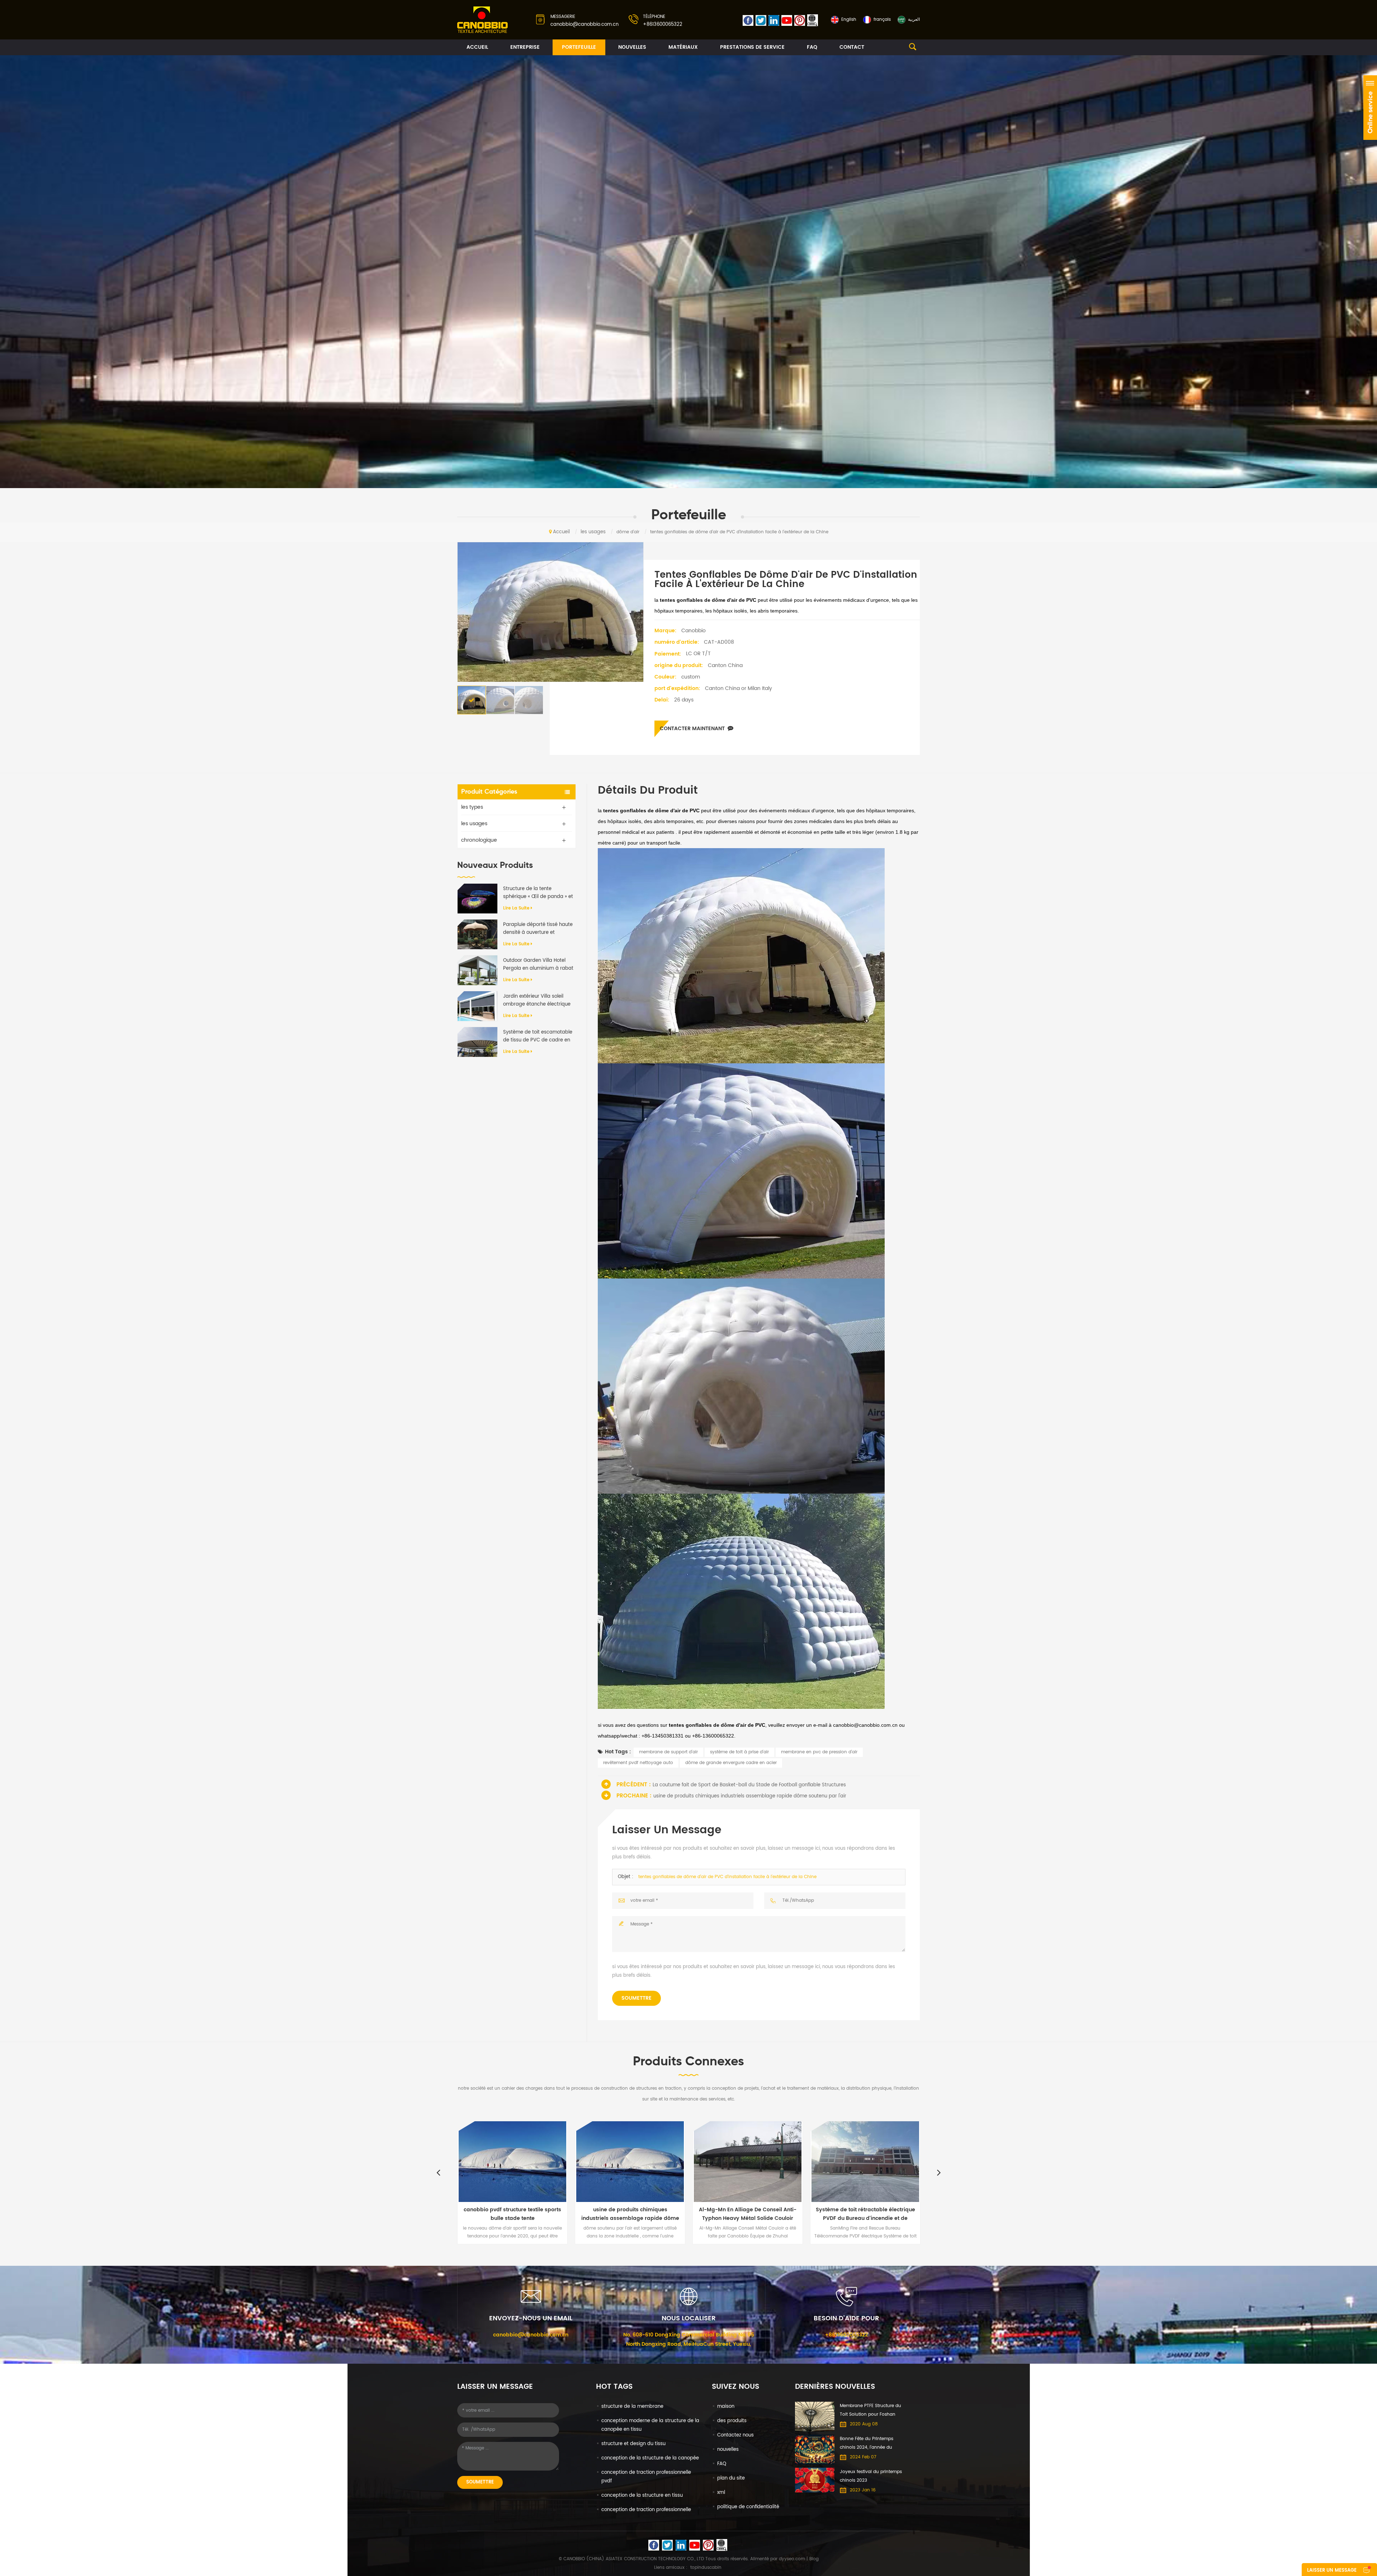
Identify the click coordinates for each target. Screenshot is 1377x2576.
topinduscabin (706, 2568)
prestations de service (752, 47)
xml (721, 2493)
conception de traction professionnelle (646, 2510)
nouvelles (632, 47)
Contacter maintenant (692, 729)
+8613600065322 (663, 25)
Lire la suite (516, 908)
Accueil (477, 47)
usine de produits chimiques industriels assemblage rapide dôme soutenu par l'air (750, 1796)
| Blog (812, 2559)
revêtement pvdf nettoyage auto (638, 1763)
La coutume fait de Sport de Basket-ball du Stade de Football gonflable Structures (749, 1785)
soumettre (637, 1998)
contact (852, 47)
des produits (732, 2421)
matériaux (683, 47)
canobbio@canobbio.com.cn (585, 25)
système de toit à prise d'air (739, 1752)
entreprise (525, 47)
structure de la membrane (632, 2407)
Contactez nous (735, 2435)
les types (472, 807)
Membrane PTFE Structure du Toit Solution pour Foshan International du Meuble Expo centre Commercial (871, 2411)
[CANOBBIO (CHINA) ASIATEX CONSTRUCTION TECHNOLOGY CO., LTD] (483, 20)
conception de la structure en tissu (642, 2495)
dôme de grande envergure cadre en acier (731, 1763)
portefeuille (579, 47)
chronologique (479, 840)
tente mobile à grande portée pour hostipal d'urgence (877, 2214)
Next (939, 2172)
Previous (438, 2172)
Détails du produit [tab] (648, 791)
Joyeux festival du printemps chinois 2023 (871, 2476)
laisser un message (1332, 2570)
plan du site (731, 2478)
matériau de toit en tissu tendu (759, 2210)
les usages (593, 532)
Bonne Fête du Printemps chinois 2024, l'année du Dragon (867, 2444)
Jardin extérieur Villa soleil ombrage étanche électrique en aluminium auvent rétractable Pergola (537, 1001)
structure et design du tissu (633, 2444)
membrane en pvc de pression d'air (819, 1752)
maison (726, 2407)
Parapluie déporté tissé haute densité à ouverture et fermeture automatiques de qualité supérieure (538, 929)
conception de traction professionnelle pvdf (646, 2477)
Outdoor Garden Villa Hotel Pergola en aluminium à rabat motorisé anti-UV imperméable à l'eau (538, 965)
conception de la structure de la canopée (650, 2458)
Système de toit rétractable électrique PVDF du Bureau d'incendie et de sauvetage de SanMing (524, 2214)
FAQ (812, 47)
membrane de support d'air (668, 1752)
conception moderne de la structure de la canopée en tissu (650, 2425)
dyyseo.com (792, 2559)
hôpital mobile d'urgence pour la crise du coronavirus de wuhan (642, 2214)
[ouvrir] (1370, 108)
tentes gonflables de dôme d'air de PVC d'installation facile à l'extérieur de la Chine (727, 1877)
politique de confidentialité (748, 2507)
